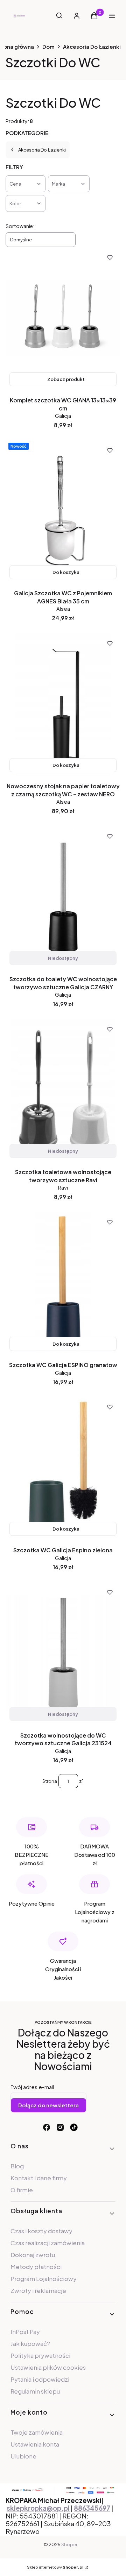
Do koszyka (66, 572)
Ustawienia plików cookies (49, 2367)
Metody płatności (36, 2267)
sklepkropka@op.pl (38, 2508)
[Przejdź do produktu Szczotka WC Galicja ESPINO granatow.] (63, 1283)
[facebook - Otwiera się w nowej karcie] (47, 2127)
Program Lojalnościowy (44, 2279)
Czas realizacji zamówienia (48, 2243)
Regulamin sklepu (35, 2391)
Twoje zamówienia (37, 2432)
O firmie (22, 2190)
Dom (48, 46)
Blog (17, 2166)
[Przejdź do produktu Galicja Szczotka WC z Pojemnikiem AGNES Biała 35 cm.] (63, 511)
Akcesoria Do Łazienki (92, 46)
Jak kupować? (30, 2343)
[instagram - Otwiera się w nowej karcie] (60, 2127)
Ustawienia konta (35, 2444)
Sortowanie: (20, 226)
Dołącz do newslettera (48, 2105)
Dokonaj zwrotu (33, 2255)
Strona (50, 1781)
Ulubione (23, 2456)
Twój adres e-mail (32, 2087)
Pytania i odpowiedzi (40, 2379)
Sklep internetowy (55, 2567)
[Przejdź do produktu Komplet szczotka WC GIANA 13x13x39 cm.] (63, 319)
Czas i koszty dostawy (41, 2231)
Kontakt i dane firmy (39, 2178)
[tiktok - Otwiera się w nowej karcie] (74, 2127)
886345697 (92, 2508)
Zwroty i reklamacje (38, 2290)
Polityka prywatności (40, 2355)
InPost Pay (25, 2331)
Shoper (69, 2544)
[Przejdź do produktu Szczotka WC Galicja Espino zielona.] (63, 1468)
